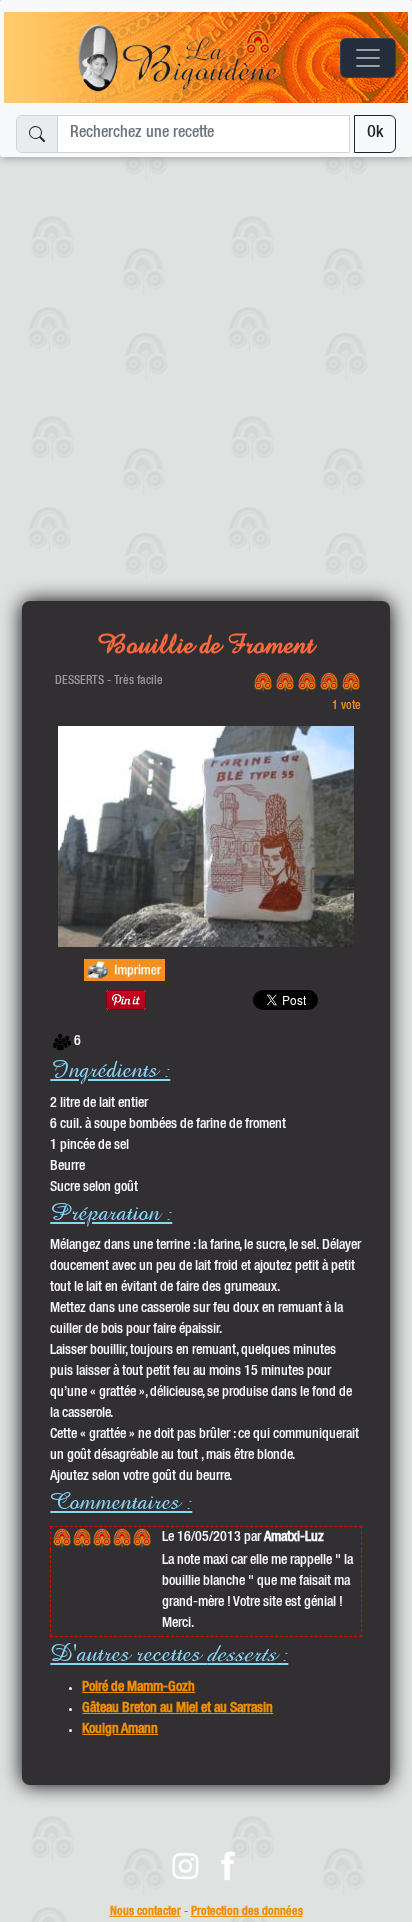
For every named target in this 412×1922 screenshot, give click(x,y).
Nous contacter (145, 1912)
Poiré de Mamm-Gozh (138, 1688)
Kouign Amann (120, 1730)
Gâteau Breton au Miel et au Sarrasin (177, 1709)
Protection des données (247, 1912)
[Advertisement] (206, 371)
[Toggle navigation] (368, 58)
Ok (375, 134)
